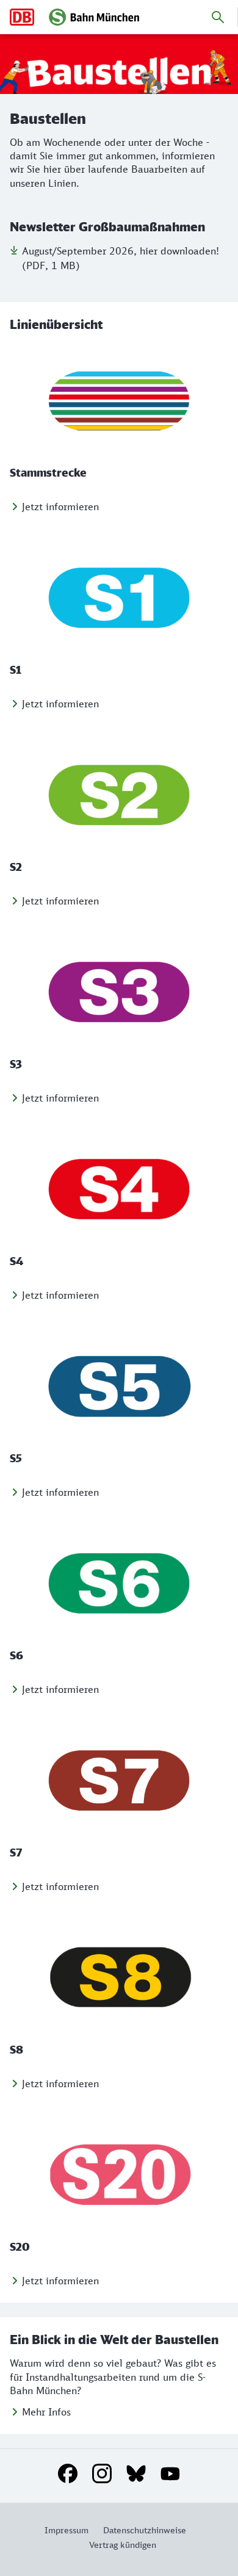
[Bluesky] (136, 2473)
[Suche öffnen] (218, 17)
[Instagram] (102, 2473)
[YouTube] (170, 2473)
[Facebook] (68, 2473)
